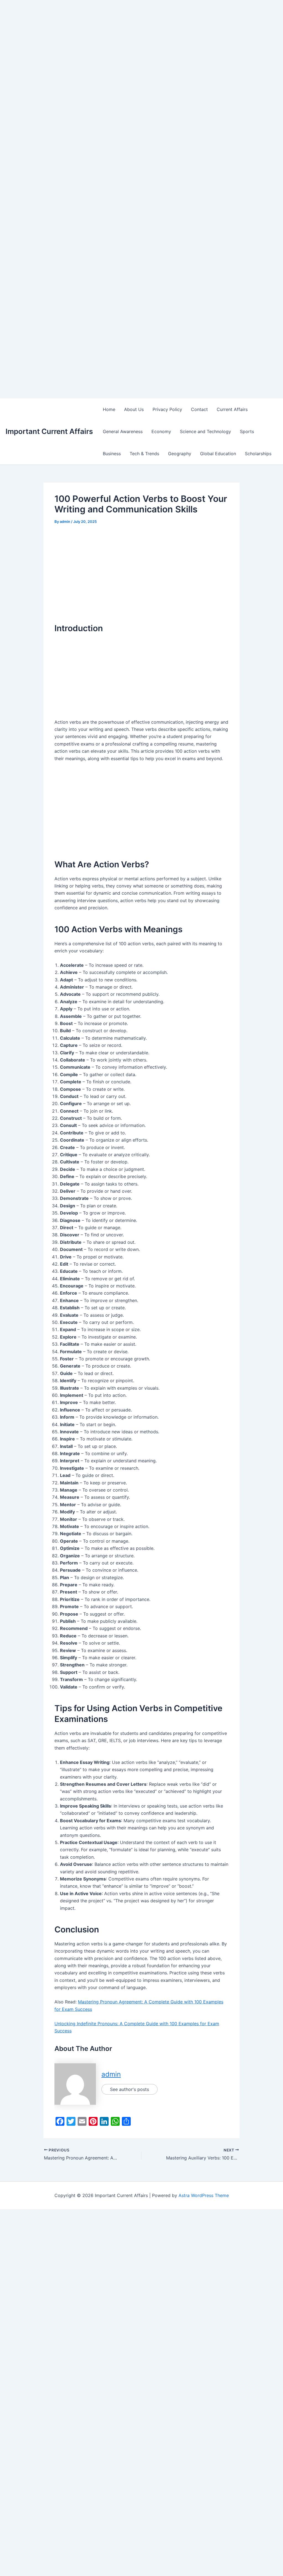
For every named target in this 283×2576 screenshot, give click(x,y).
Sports (247, 431)
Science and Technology (205, 431)
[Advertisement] (141, 39)
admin (111, 2074)
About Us (134, 409)
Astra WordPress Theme (204, 2195)
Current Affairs (232, 409)
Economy (161, 431)
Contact (199, 409)
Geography (180, 454)
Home (109, 409)
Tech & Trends (144, 454)
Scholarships (258, 454)
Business (112, 454)
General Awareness (123, 431)
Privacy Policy (167, 409)
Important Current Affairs (49, 431)
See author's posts (129, 2089)
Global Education (218, 454)
